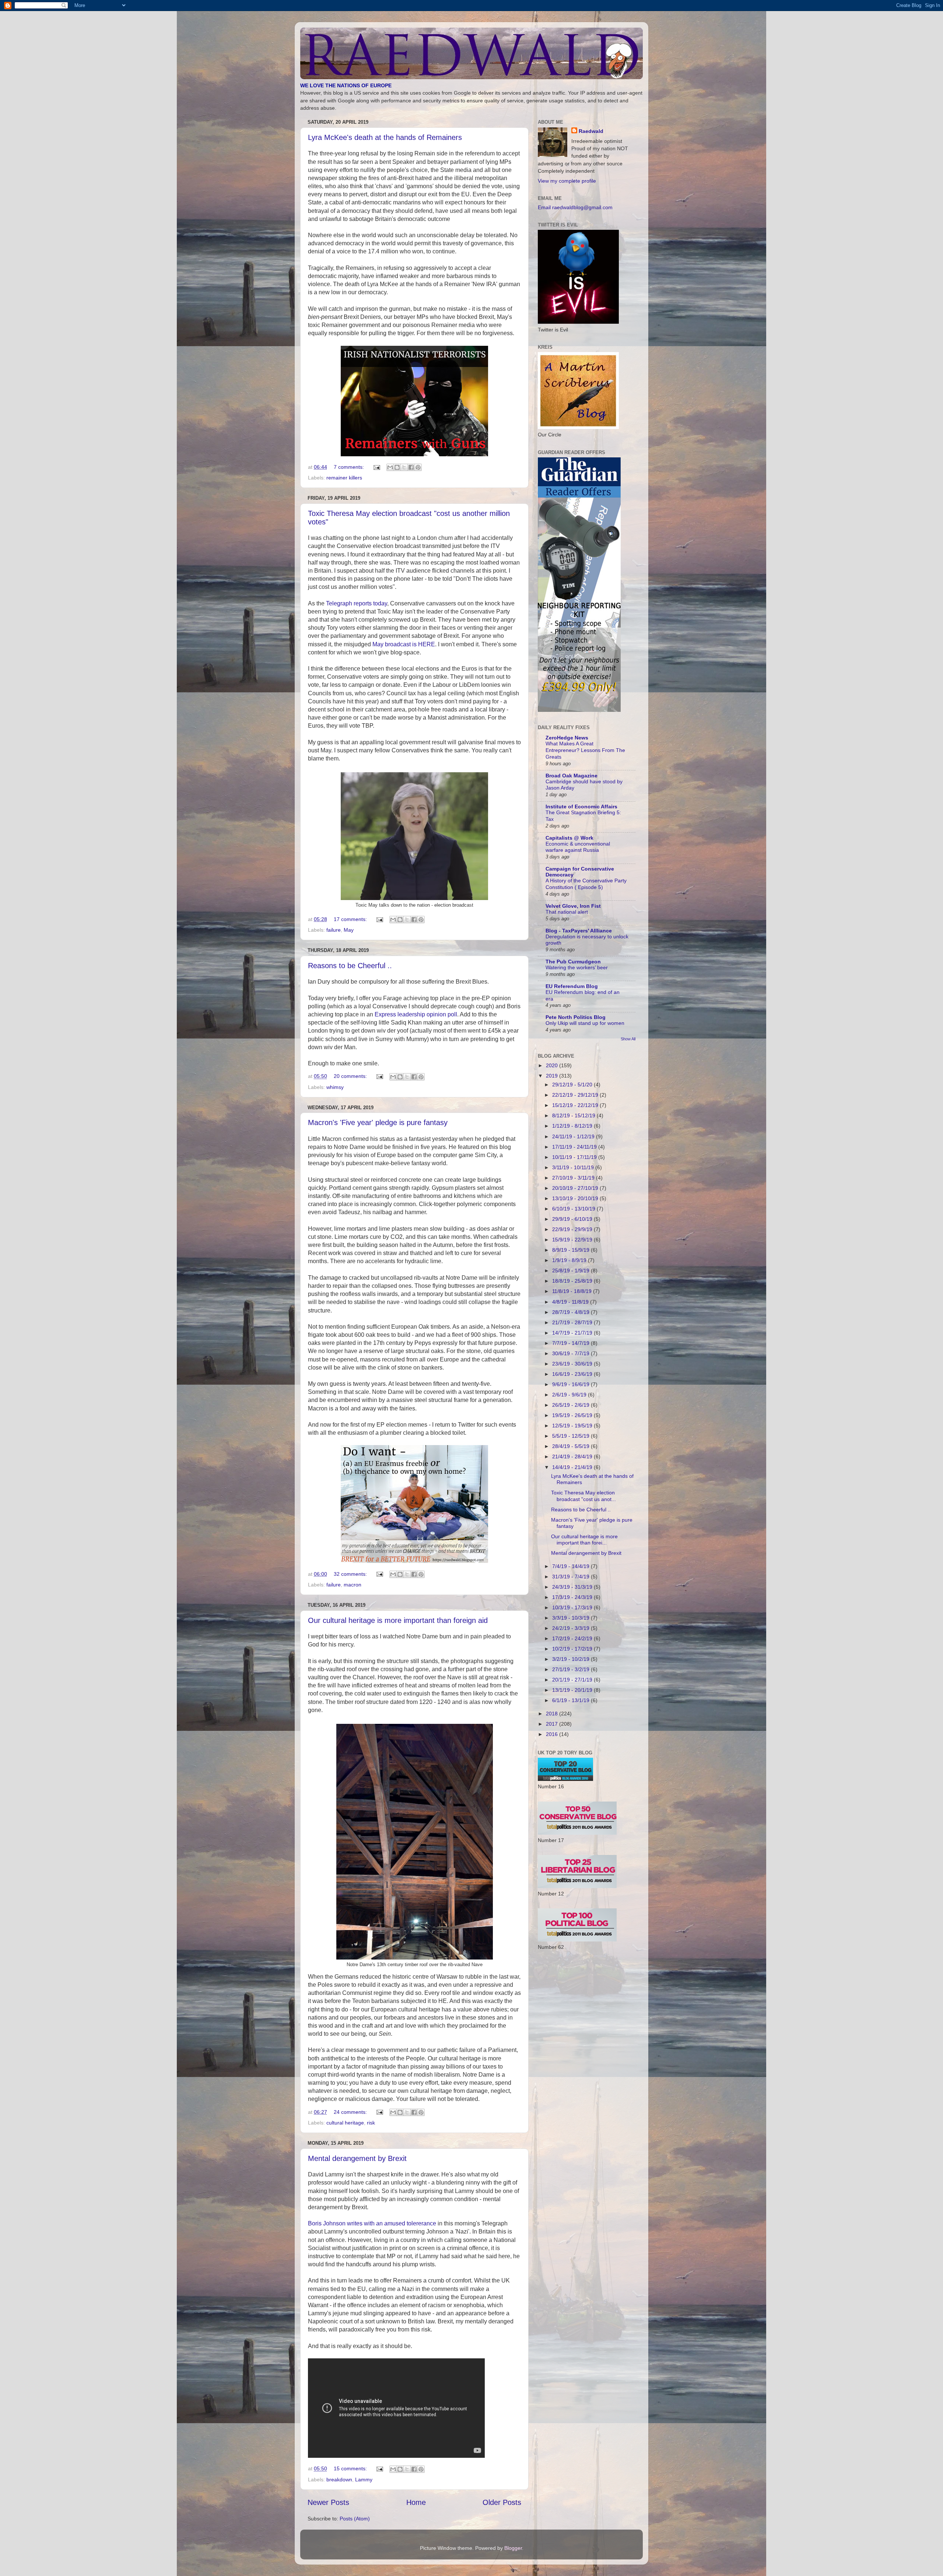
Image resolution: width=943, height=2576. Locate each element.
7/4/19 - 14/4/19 (572, 1566)
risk (371, 2123)
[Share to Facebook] (411, 467)
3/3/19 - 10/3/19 (572, 1618)
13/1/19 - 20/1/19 (573, 1690)
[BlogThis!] (397, 467)
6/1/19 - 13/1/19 (572, 1700)
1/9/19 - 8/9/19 (570, 1260)
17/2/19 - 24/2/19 (573, 1638)
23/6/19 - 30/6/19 (573, 1364)
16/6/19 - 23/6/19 (573, 1374)
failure (334, 930)
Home (416, 2502)
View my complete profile (567, 181)
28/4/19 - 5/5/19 (572, 1446)
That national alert (567, 912)
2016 (553, 1734)
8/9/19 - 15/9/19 (572, 1250)
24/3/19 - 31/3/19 (573, 1587)
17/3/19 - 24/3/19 (573, 1597)
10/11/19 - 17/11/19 (575, 1157)
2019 (553, 1076)
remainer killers (344, 478)
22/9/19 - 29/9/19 (573, 1229)
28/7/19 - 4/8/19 (572, 1312)
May (349, 930)
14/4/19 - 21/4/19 (573, 1467)
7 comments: (350, 467)
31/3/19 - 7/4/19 (572, 1577)
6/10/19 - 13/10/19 (574, 1209)
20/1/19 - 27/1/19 (573, 1680)
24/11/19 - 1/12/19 (574, 1136)
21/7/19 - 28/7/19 (573, 1322)
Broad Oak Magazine (572, 776)
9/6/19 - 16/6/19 (572, 1384)
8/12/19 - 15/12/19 (574, 1115)
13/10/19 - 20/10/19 (576, 1198)
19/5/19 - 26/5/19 (573, 1415)
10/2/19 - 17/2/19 (573, 1649)
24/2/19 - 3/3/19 (572, 1628)
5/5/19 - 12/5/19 (572, 1436)
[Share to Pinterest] (418, 467)
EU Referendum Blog (572, 986)
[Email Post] (376, 467)
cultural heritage (345, 2123)
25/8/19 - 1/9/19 (572, 1271)
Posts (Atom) (355, 2519)
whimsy (335, 1087)
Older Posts (502, 2502)
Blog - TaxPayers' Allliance (579, 931)
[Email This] (390, 467)
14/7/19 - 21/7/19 (573, 1333)
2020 (553, 1065)
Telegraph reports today (357, 603)
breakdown (339, 2480)
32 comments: (351, 1574)
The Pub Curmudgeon (573, 962)
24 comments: (351, 2112)
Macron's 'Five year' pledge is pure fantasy (378, 1122)
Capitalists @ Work (569, 838)
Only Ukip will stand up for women (585, 1023)
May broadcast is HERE (404, 644)
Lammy (364, 2480)
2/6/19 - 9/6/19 (570, 1395)
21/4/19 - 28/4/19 (573, 1456)
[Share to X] (404, 467)
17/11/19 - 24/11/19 (575, 1147)
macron (353, 1585)
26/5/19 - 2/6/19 (572, 1405)
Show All (628, 1039)
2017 (553, 1724)
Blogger (513, 2548)
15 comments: (351, 2468)
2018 (553, 1714)
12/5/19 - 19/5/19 (573, 1426)
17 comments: (351, 919)
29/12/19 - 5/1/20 (573, 1085)
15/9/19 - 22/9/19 (573, 1240)
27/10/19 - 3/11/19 (574, 1178)
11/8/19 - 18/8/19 (573, 1291)
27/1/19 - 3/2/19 (572, 1669)
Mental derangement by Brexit (357, 2158)
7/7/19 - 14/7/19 (572, 1343)
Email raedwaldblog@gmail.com (575, 207)
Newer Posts (328, 2502)
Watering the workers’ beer (577, 968)
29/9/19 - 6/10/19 (573, 1219)
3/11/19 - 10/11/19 (574, 1167)
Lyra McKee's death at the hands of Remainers (385, 137)
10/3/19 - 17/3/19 (573, 1607)
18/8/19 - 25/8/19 (573, 1281)
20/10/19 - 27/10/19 (576, 1188)
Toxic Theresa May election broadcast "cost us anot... (583, 1496)
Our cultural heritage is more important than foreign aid (398, 1620)
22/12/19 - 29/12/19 (576, 1095)
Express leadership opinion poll (415, 1014)
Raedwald (591, 131)
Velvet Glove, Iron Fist (573, 906)
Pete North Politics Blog (576, 1017)
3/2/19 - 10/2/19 (572, 1659)
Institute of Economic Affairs (581, 806)
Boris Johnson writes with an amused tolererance (372, 2223)
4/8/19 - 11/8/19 (571, 1302)
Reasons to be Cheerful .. (350, 966)
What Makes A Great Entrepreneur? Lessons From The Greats (585, 750)
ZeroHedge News (567, 738)
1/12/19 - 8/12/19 (573, 1126)
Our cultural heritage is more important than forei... (584, 1540)
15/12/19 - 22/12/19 (576, 1105)
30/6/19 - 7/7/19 (572, 1353)
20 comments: (351, 1076)
